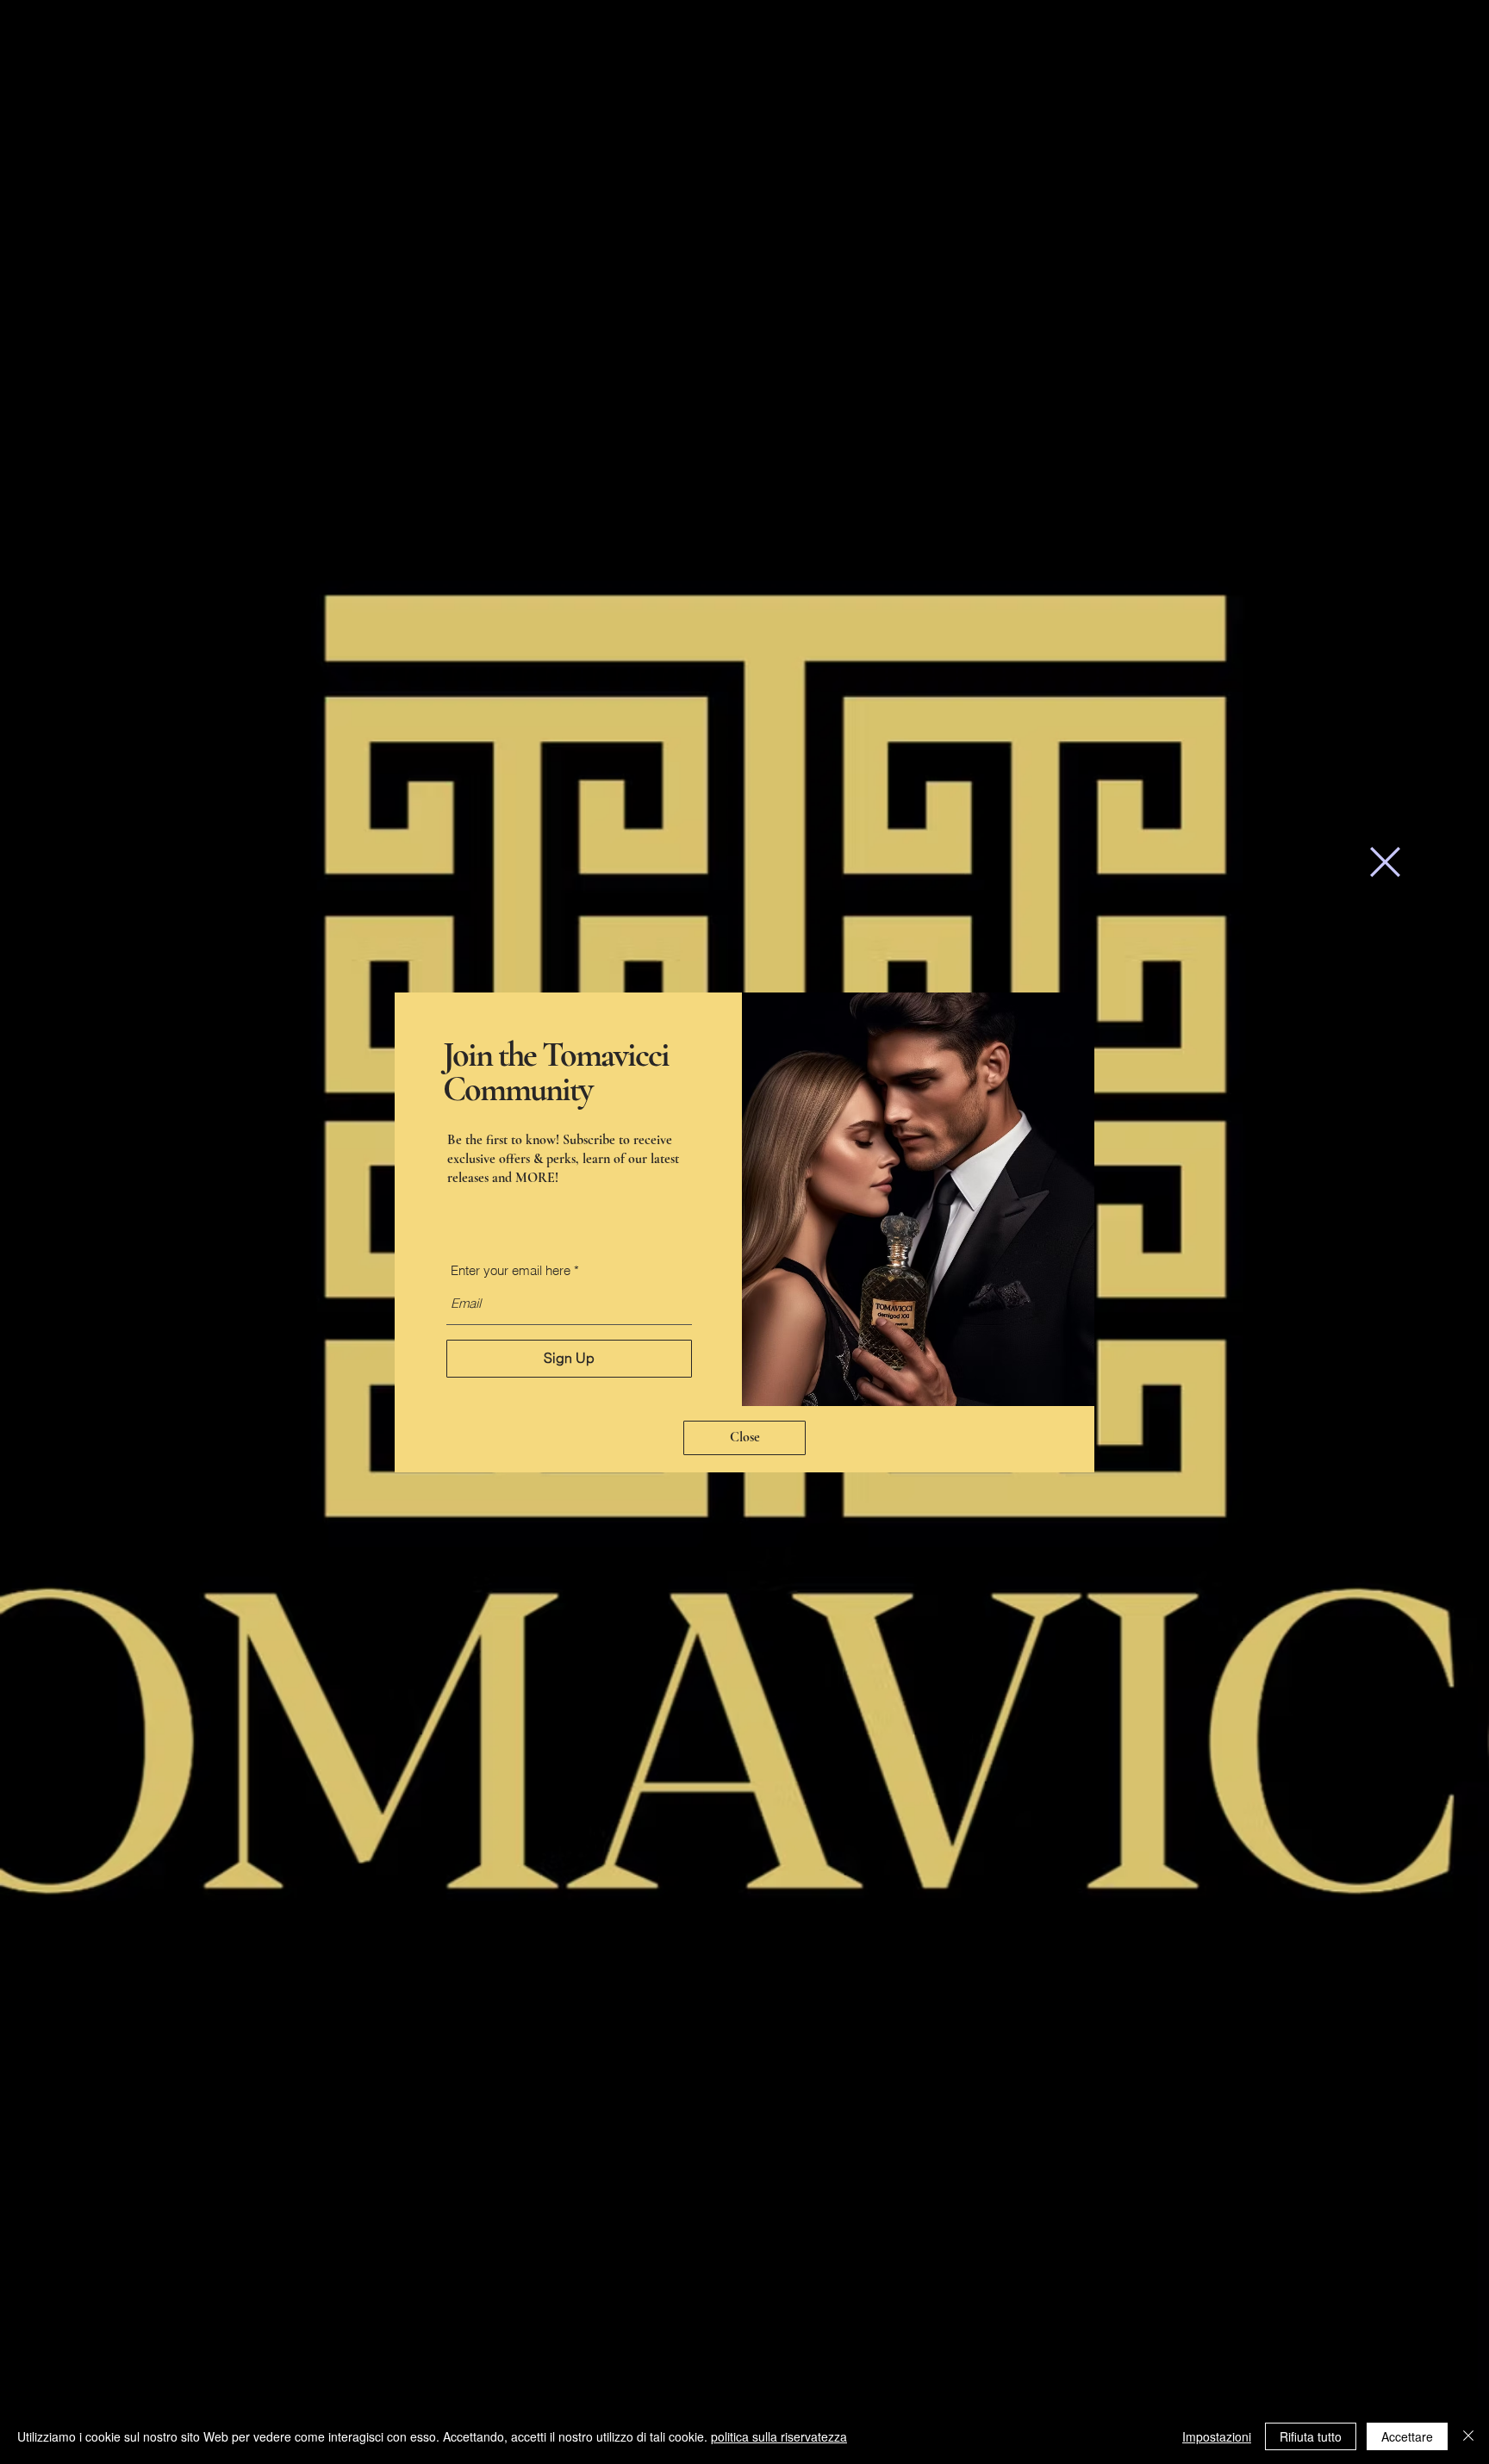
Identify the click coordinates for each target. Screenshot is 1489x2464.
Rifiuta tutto (1311, 2436)
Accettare (1407, 2436)
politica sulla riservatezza (779, 2436)
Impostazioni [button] (1217, 2436)
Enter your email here (511, 1270)
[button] (1385, 862)
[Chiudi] (1468, 2436)
